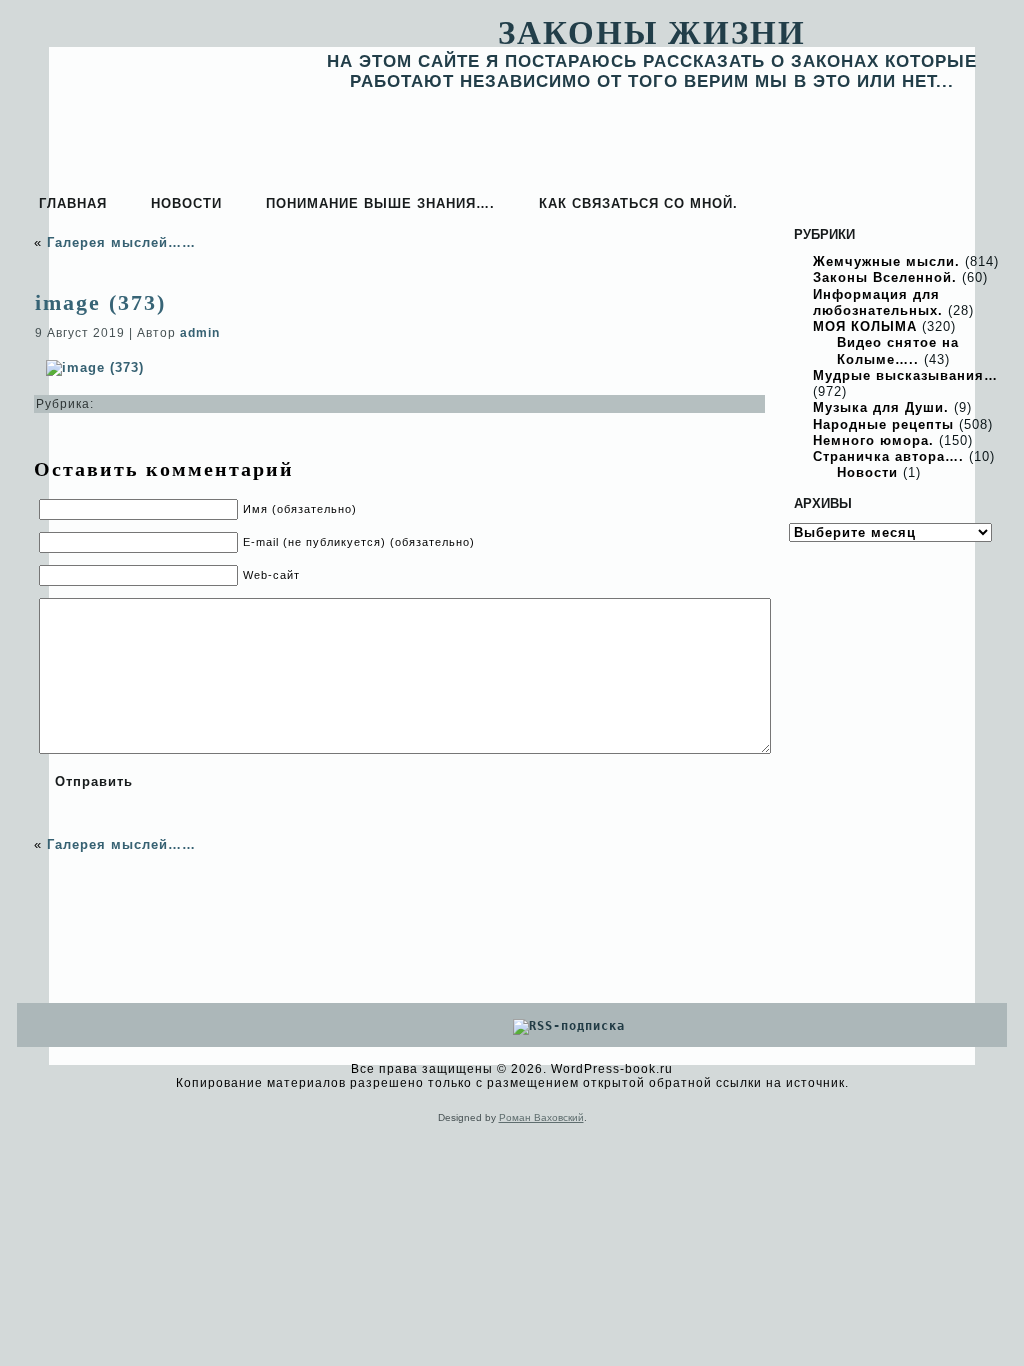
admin (200, 333)
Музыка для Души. (881, 407)
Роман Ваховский (541, 1117)
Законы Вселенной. (885, 277)
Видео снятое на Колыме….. (898, 350)
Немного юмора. (873, 440)
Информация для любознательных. (878, 302)
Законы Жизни (652, 33)
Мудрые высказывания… (905, 375)
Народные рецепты (883, 424)
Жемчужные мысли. (886, 261)
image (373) (100, 302)
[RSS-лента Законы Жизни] (981, 1078)
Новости (867, 472)
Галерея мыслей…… (121, 242)
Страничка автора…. (888, 456)
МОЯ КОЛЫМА (865, 326)
